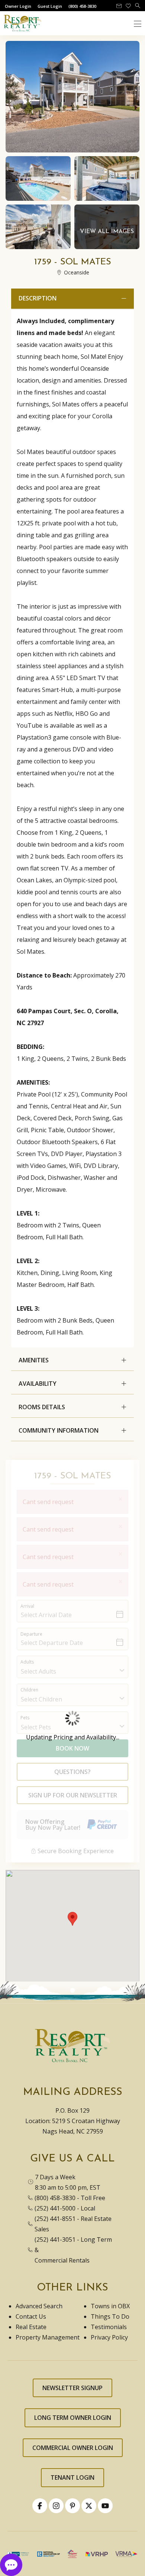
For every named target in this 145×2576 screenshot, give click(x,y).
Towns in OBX (110, 2306)
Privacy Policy (109, 2337)
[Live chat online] (11, 2564)
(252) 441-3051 (55, 2239)
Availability (38, 1384)
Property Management (48, 2337)
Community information (59, 1430)
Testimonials (109, 2327)
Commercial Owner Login (73, 2448)
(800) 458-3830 (55, 2198)
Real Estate (31, 2327)
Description (38, 298)
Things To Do (110, 2316)
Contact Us (31, 2316)
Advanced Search (39, 2306)
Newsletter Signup (72, 2388)
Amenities (34, 1360)
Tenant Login (72, 2477)
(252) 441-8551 (55, 2219)
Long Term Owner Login (73, 2418)
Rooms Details (42, 1407)
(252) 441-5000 (55, 2208)
